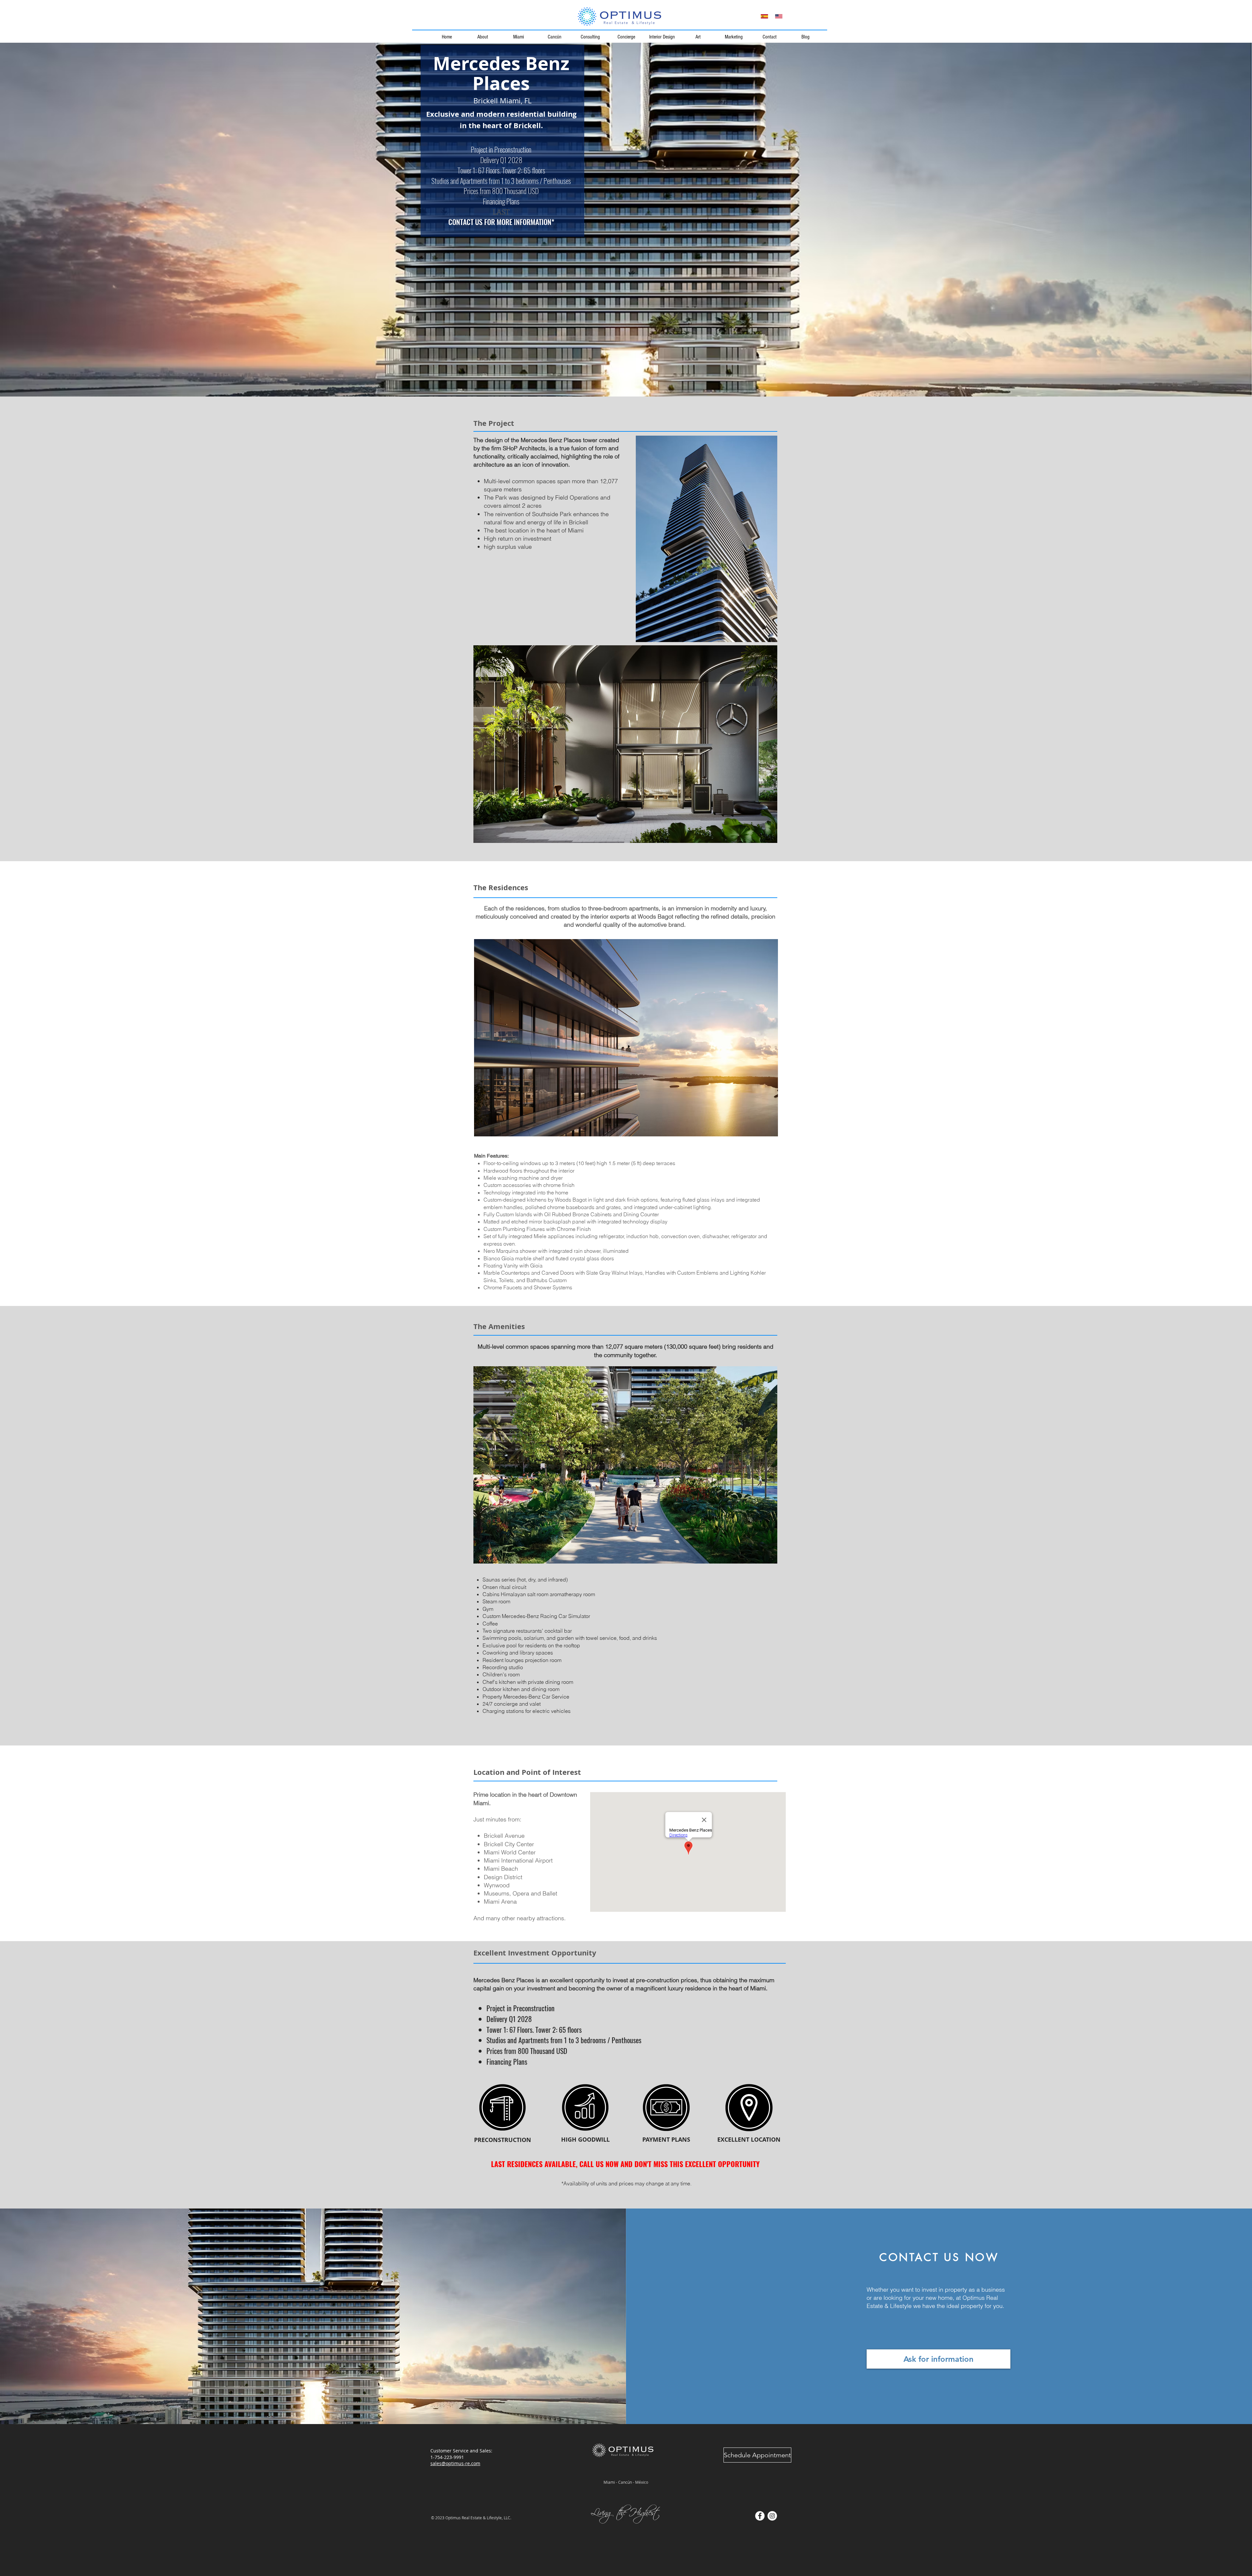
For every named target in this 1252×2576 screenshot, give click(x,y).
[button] (625, 744)
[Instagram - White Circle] (772, 2516)
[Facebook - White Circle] (760, 2516)
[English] (779, 16)
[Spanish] (764, 16)
